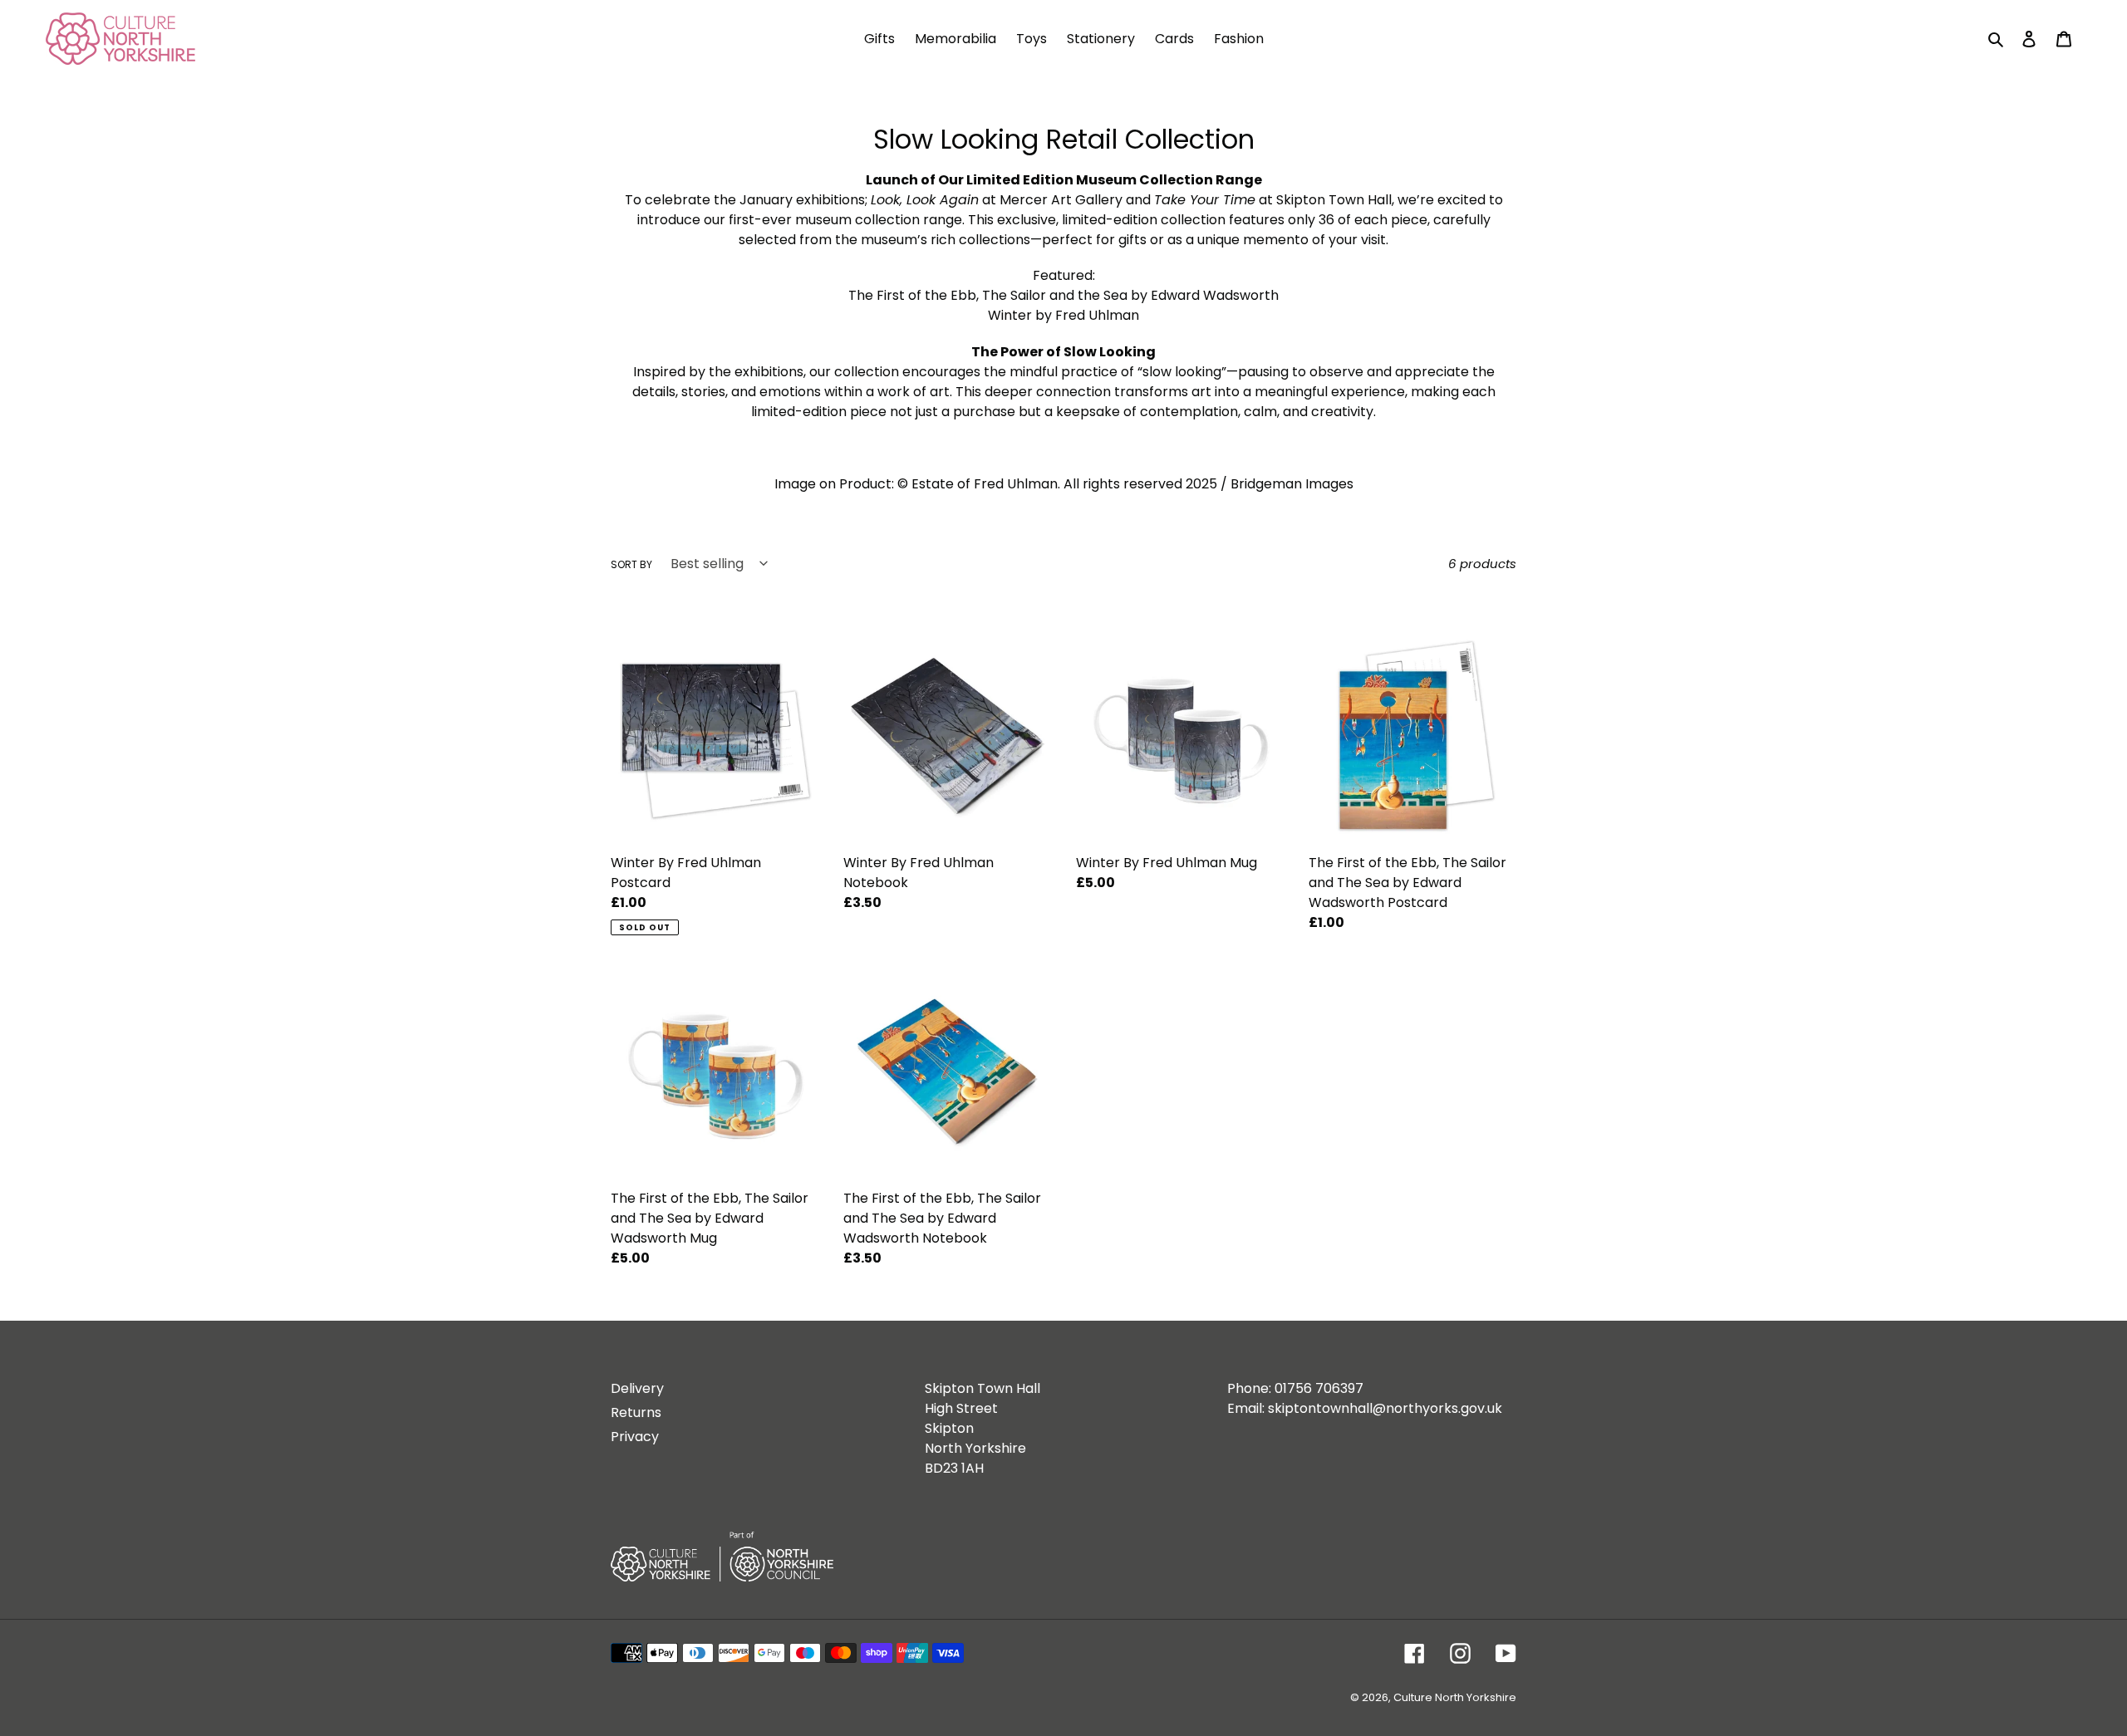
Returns (636, 1412)
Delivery (637, 1388)
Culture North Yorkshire (1455, 1697)
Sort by (631, 564)
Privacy (635, 1437)
